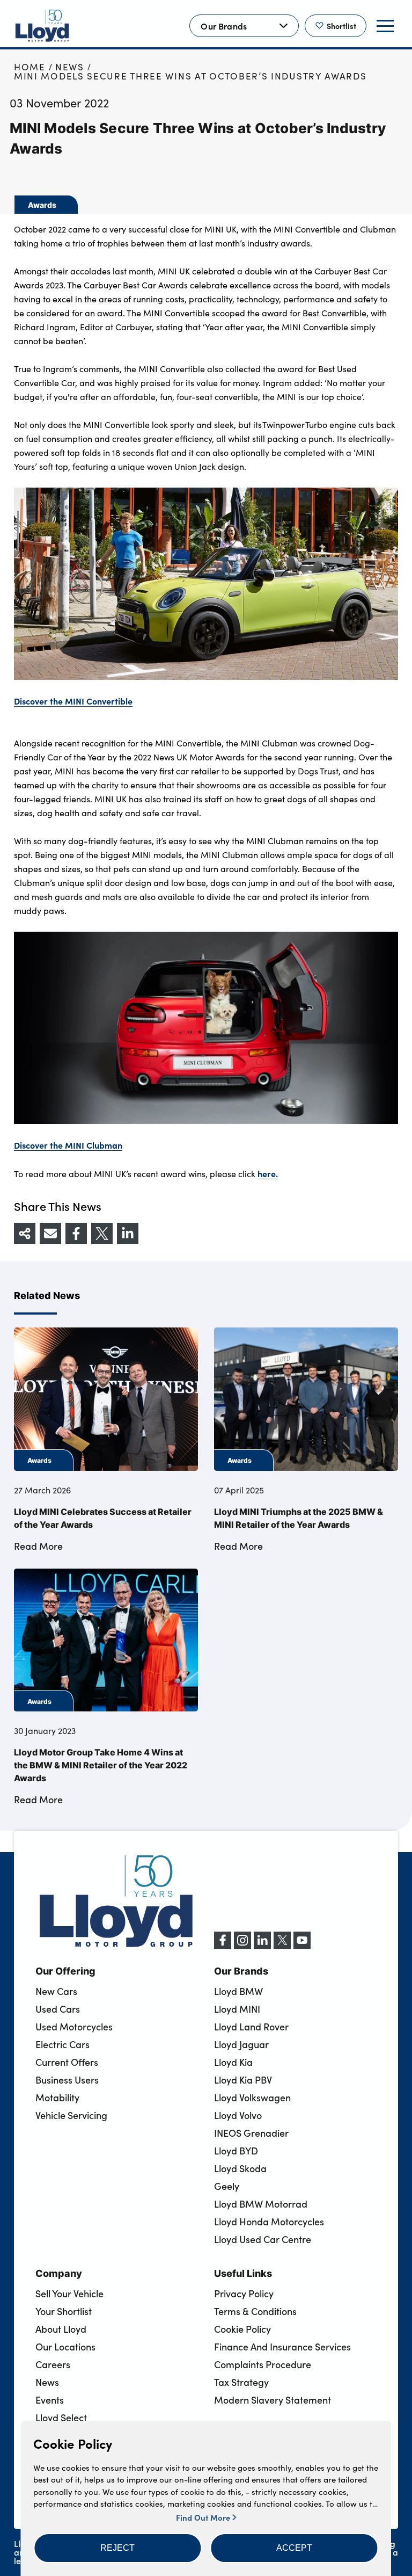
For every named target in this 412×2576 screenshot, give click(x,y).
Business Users (67, 2080)
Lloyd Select (61, 2418)
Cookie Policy (242, 2329)
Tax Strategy (241, 2382)
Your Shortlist (64, 2311)
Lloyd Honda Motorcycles (269, 2222)
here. (268, 1173)
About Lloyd (61, 2329)
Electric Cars (62, 2044)
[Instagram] (242, 1946)
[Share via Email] (50, 1233)
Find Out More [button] (204, 2517)
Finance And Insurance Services (282, 2347)
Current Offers (67, 2062)
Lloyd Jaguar (241, 2044)
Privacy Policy (244, 2294)
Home (30, 67)
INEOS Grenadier (251, 2133)
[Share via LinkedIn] (128, 1233)
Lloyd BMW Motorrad (261, 2204)
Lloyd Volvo (238, 2115)
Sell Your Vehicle (69, 2294)
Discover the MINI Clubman (68, 1145)
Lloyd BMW (238, 1991)
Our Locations (65, 2347)
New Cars (56, 1991)
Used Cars (58, 2009)
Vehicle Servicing (71, 2115)
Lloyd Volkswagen (252, 2098)
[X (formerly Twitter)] (282, 1946)
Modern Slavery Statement (273, 2400)
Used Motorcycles (74, 2027)
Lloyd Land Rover (251, 2027)
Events (50, 2400)
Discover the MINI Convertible (73, 701)
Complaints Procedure (263, 2364)
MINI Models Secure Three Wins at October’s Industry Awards (190, 76)
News (70, 67)
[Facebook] (223, 1946)
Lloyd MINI (237, 2009)
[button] (117, 2548)
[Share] (25, 1233)
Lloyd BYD (236, 2151)
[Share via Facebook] (76, 1233)
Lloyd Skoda (240, 2168)
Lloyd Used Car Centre (263, 2239)
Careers (53, 2364)
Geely (227, 2186)
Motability (57, 2098)
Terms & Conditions (255, 2311)
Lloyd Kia (233, 2062)
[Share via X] (102, 1233)
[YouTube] (302, 1946)
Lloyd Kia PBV (243, 2080)
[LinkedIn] (262, 1946)
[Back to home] (42, 26)
